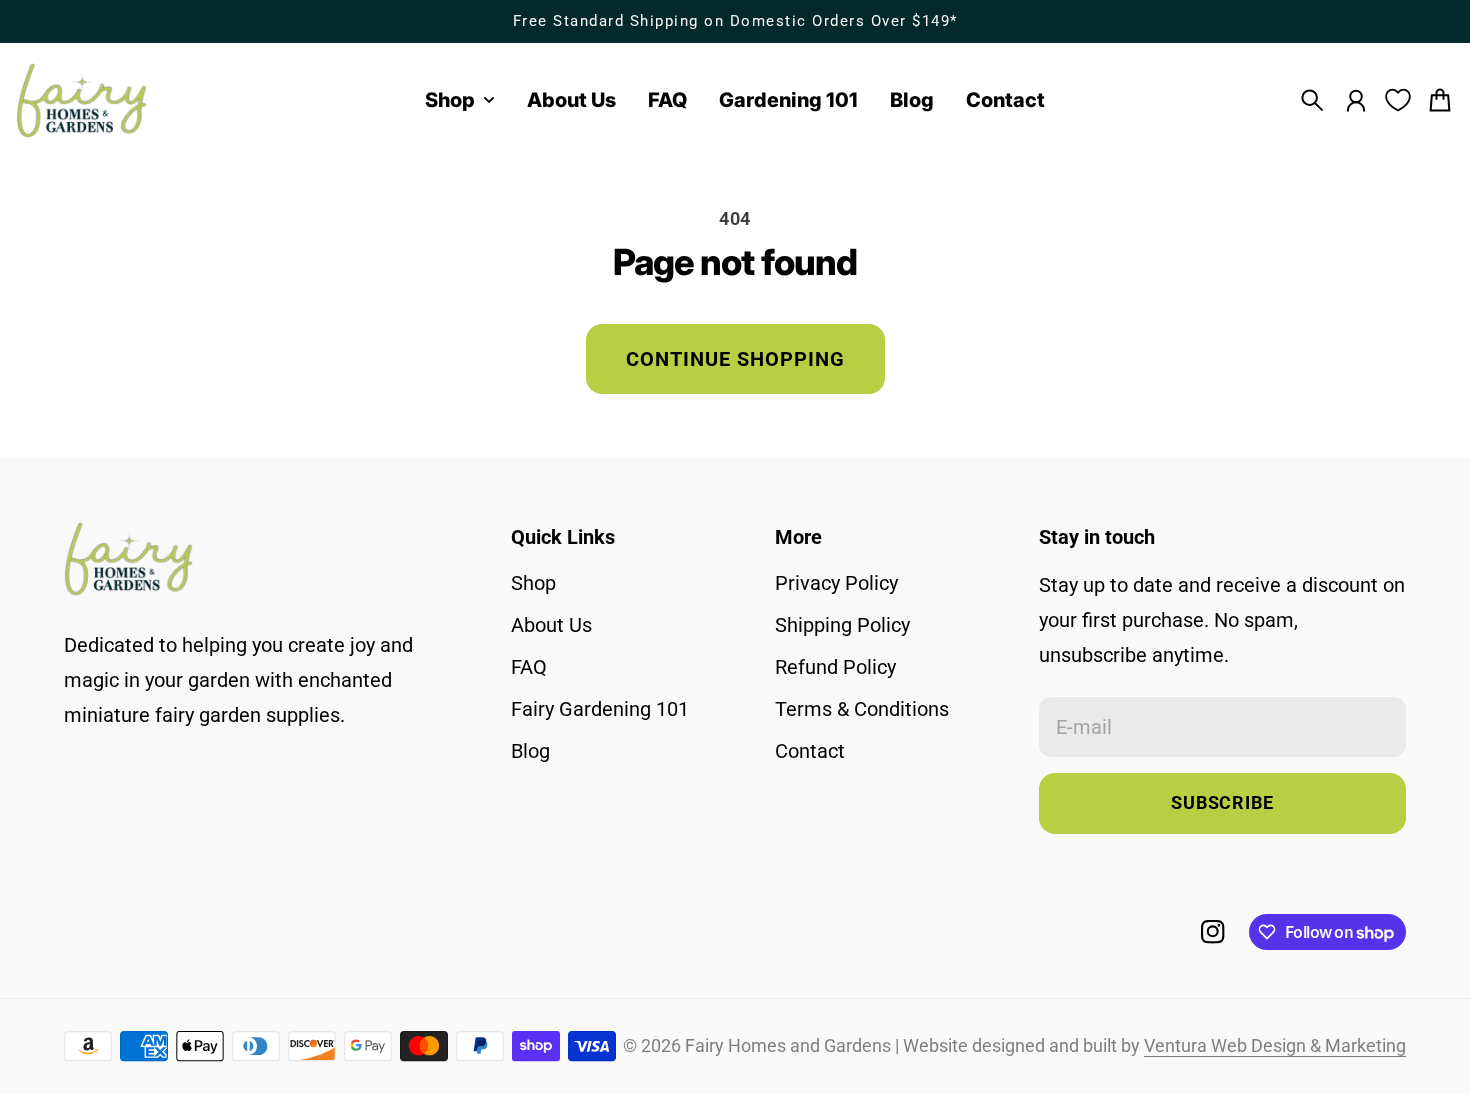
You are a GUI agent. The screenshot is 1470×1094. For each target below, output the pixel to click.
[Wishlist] (1398, 100)
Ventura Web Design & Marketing (1275, 1046)
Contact (810, 751)
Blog (530, 751)
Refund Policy (835, 667)
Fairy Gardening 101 (600, 709)
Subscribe (1222, 803)
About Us (551, 625)
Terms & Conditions (862, 709)
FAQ (529, 667)
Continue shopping (735, 359)
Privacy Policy (836, 583)
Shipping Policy (842, 625)
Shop (533, 583)
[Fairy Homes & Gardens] (82, 100)
